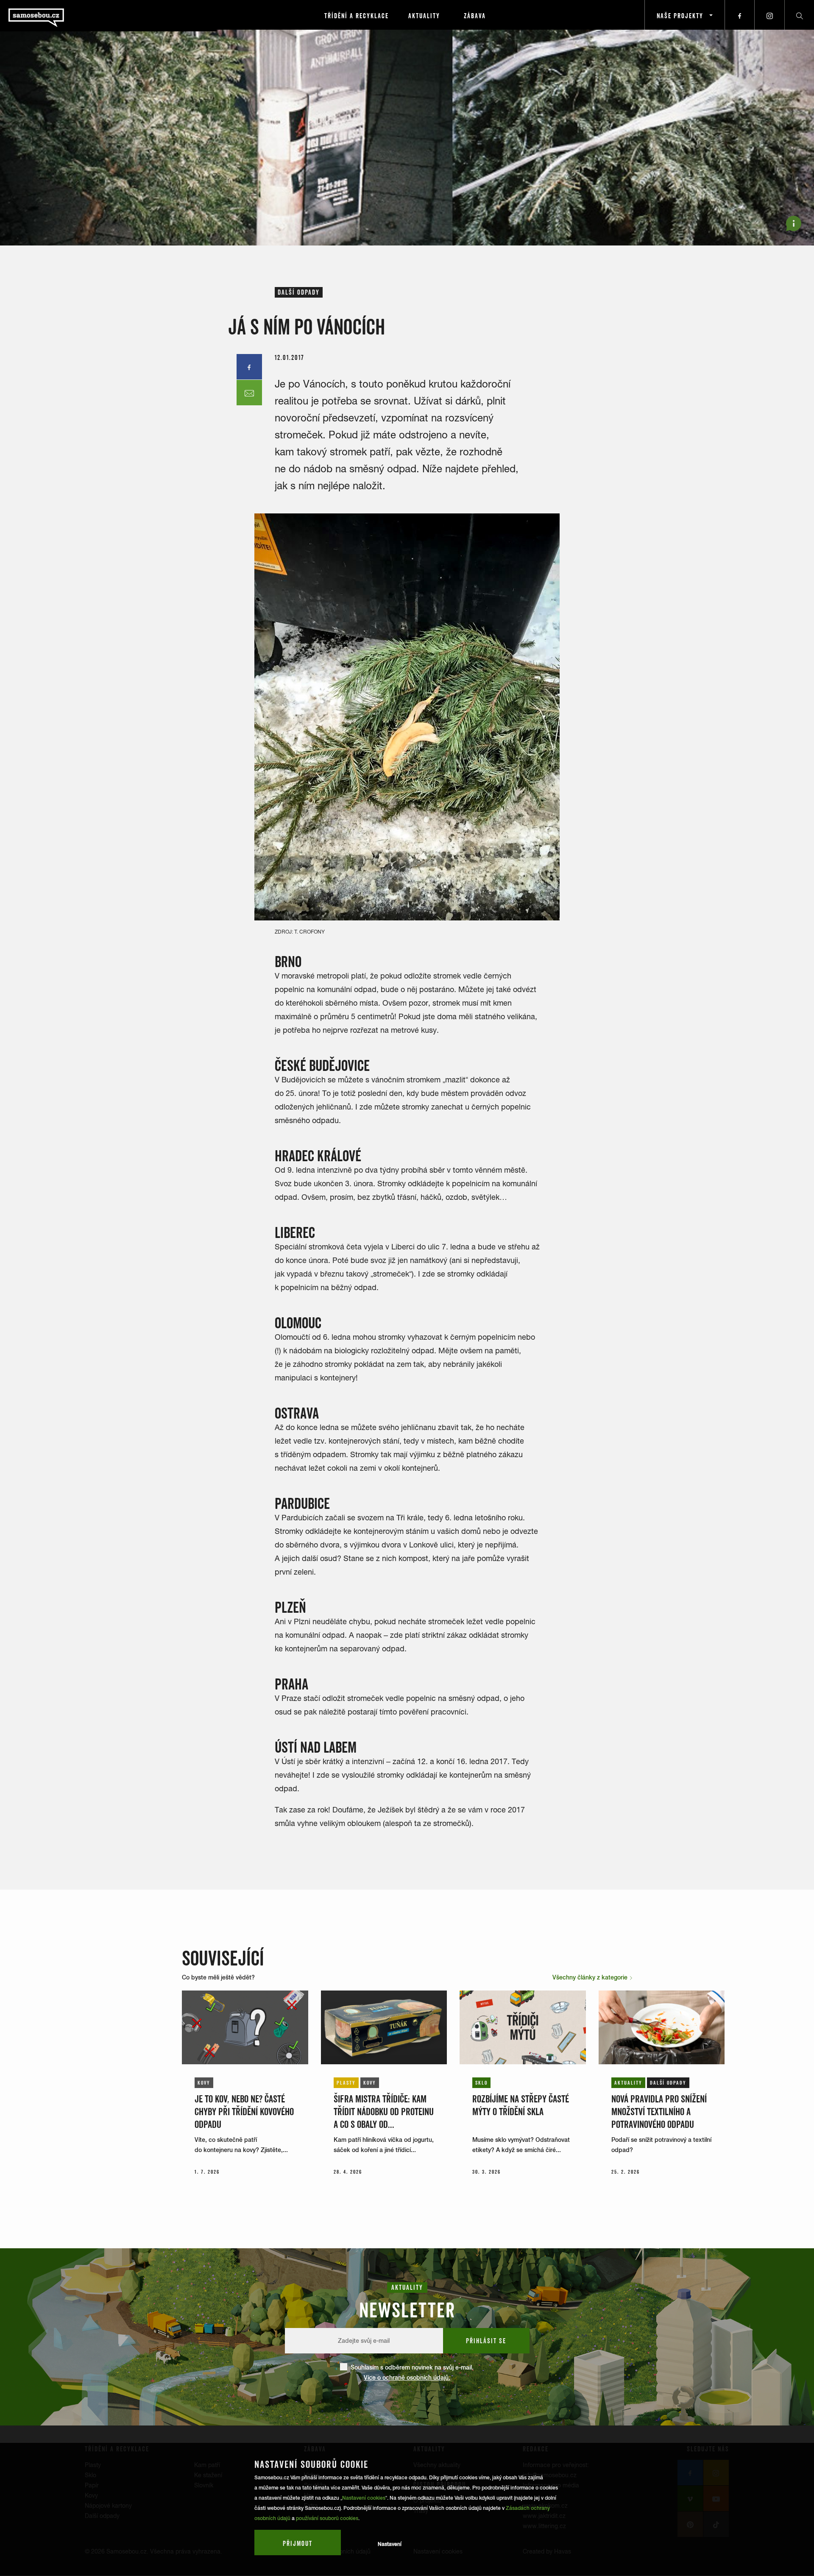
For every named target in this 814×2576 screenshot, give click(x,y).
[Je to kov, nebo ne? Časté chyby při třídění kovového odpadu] (245, 2027)
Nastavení (390, 2544)
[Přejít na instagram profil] (769, 15)
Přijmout (298, 2543)
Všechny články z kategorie (591, 1977)
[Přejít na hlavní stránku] (59, 15)
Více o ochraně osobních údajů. (407, 2378)
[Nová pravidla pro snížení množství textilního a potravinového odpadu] (662, 2027)
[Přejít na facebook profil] (740, 15)
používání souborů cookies (327, 2518)
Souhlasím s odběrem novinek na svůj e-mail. (412, 2372)
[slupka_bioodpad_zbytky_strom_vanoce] (407, 717)
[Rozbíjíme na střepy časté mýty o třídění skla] (523, 2027)
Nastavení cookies (364, 2498)
